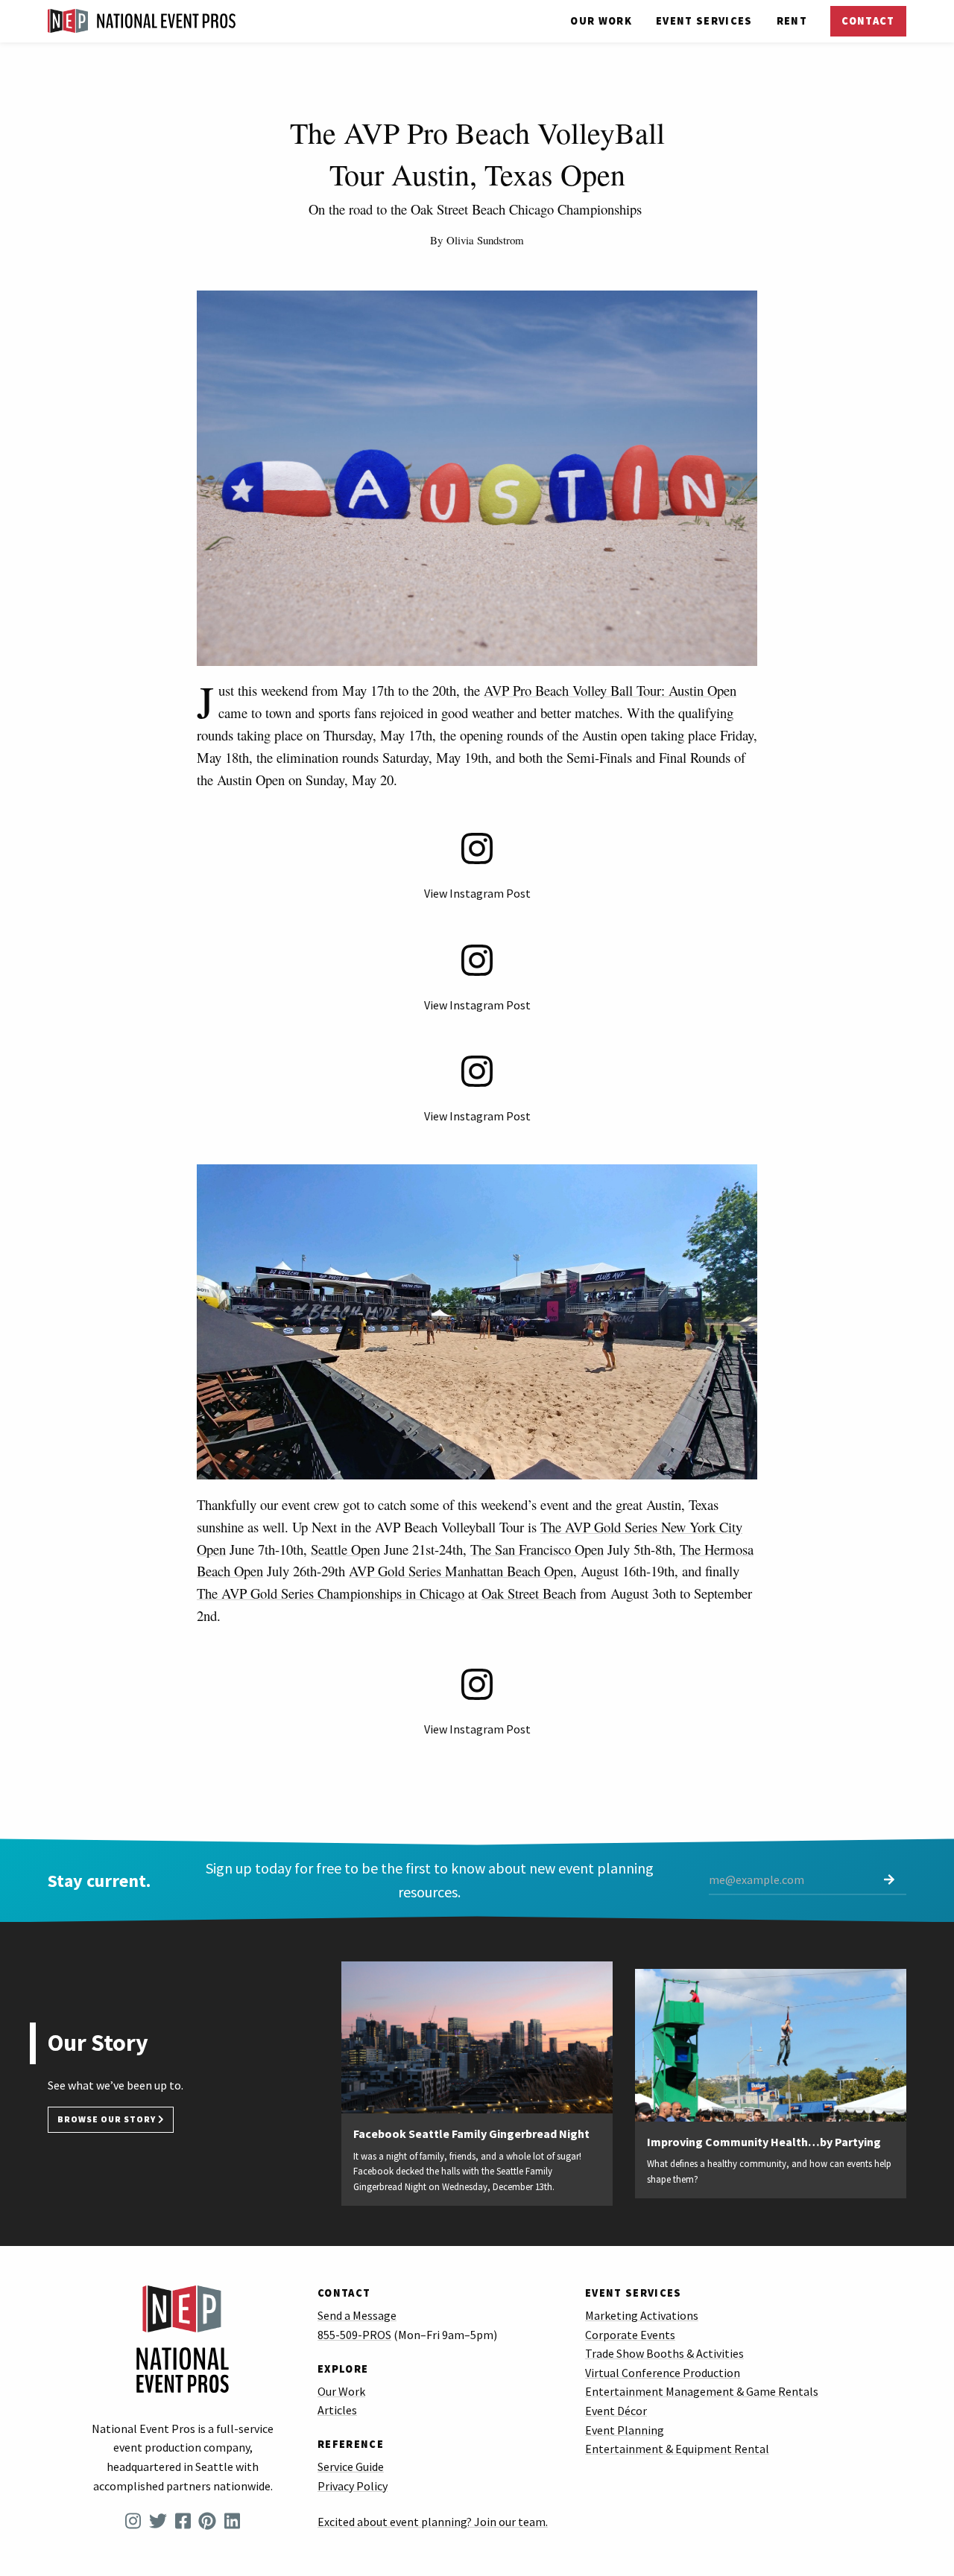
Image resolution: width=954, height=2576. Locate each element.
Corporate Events (630, 2335)
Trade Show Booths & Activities (664, 2353)
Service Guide (351, 2466)
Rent (792, 21)
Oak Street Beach (529, 1593)
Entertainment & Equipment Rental (677, 2449)
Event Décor (616, 2411)
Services (704, 21)
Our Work (601, 21)
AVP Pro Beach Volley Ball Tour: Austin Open (610, 690)
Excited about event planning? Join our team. (433, 2522)
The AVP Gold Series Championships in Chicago (331, 1593)
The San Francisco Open (537, 1549)
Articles (337, 2410)
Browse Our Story (108, 2120)
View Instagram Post (477, 893)
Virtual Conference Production (663, 2373)
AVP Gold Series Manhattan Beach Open (461, 1571)
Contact (868, 21)
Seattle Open (345, 1549)
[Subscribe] (889, 1881)
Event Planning (625, 2430)
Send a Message (357, 2315)
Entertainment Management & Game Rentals (702, 2391)
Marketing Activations (642, 2315)
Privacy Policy (353, 2486)
